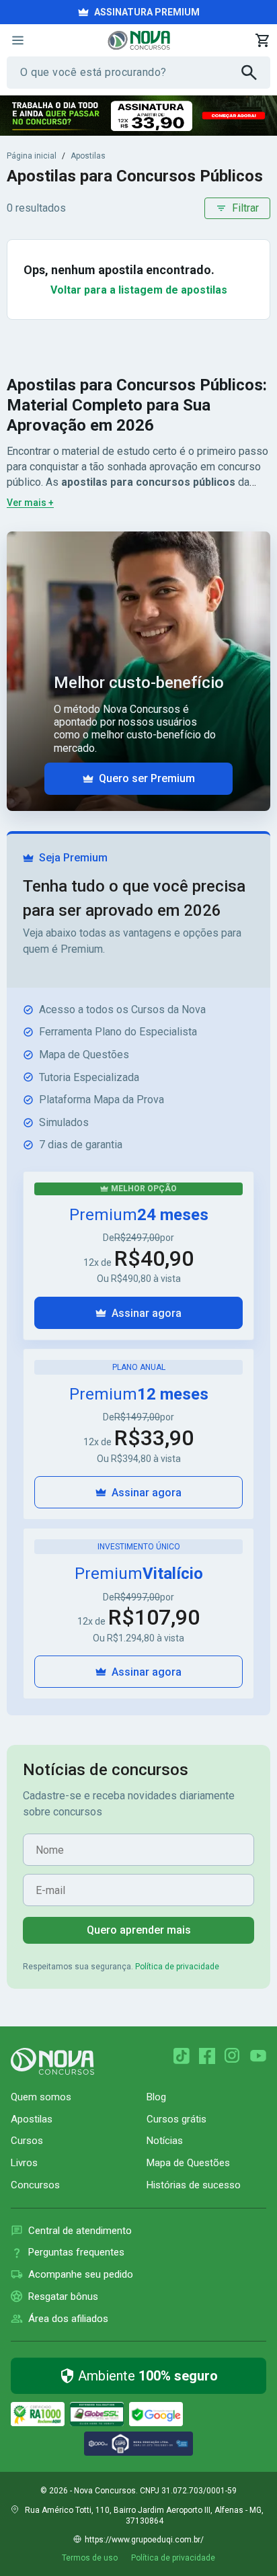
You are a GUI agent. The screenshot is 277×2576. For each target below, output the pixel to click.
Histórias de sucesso (194, 2185)
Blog (156, 2097)
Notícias (165, 2141)
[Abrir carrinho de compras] (262, 40)
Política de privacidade (177, 1967)
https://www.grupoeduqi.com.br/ (144, 2540)
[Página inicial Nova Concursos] (52, 2061)
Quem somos (41, 2097)
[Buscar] (256, 73)
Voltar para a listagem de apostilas (139, 290)
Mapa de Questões (188, 2163)
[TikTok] (182, 2056)
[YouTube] (258, 2056)
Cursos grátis (176, 2119)
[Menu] (17, 40)
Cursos (27, 2141)
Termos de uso (90, 2558)
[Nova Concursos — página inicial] (139, 40)
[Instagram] (233, 2056)
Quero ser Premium (147, 778)
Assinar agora (147, 1313)
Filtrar (245, 208)
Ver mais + (30, 503)
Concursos (35, 2185)
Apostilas (88, 156)
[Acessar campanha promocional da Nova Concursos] (138, 116)
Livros (24, 2163)
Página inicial (32, 156)
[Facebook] (207, 2056)
